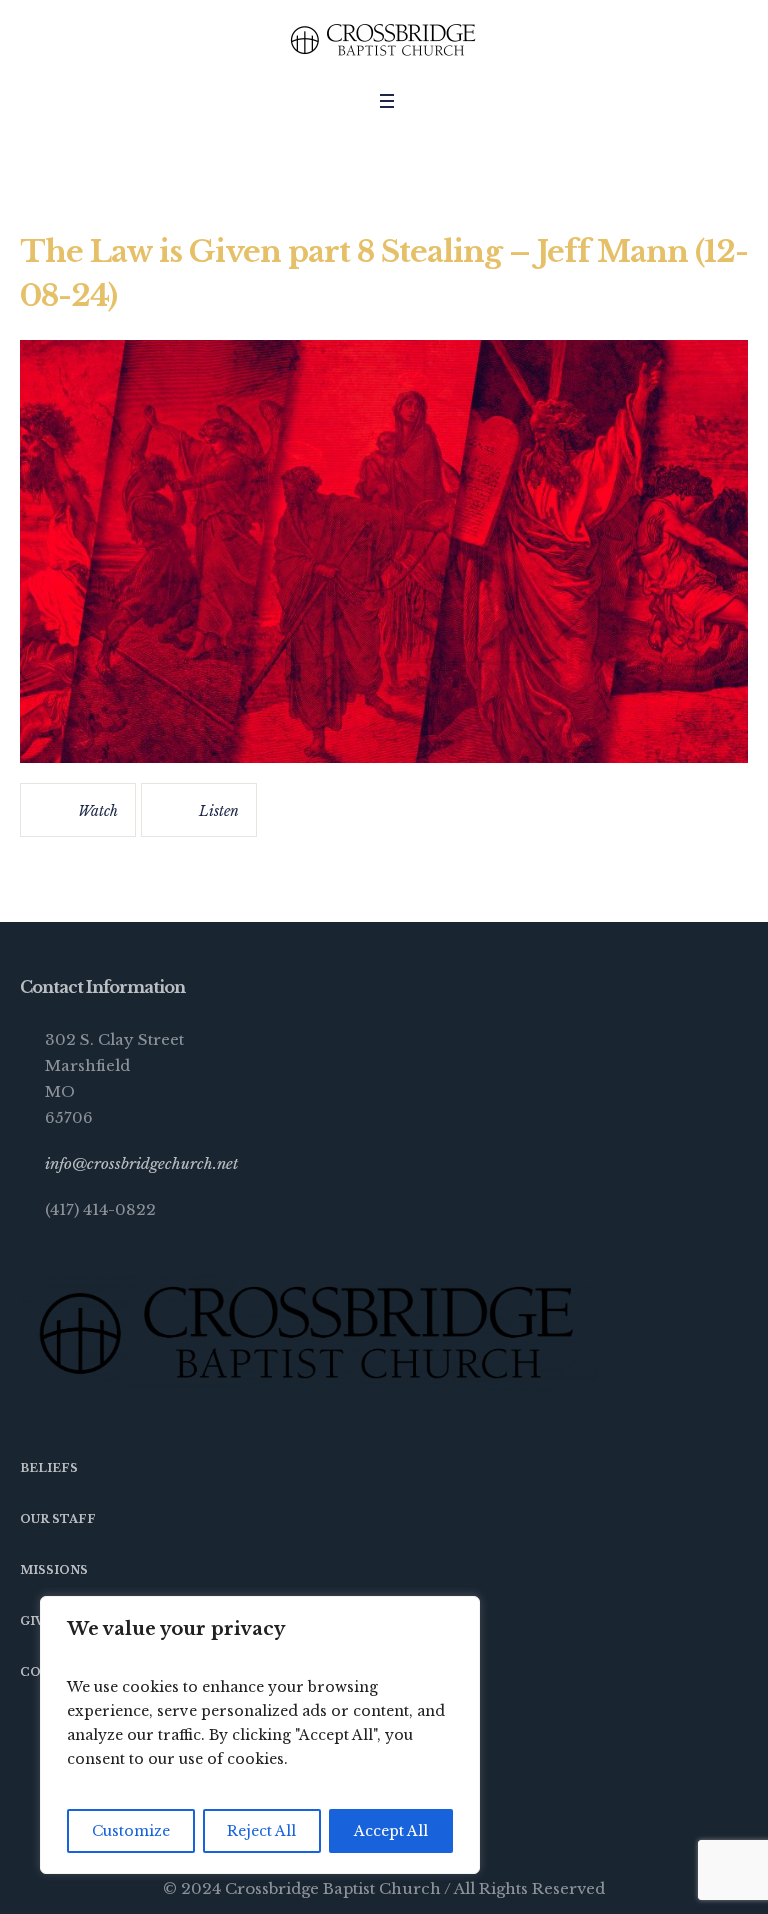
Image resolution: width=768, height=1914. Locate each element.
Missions (54, 1570)
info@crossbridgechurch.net (141, 1163)
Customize (131, 1831)
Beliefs (49, 1468)
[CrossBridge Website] (384, 40)
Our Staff (58, 1519)
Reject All (261, 1831)
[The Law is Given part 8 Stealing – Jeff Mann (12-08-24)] (384, 551)
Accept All (391, 1831)
